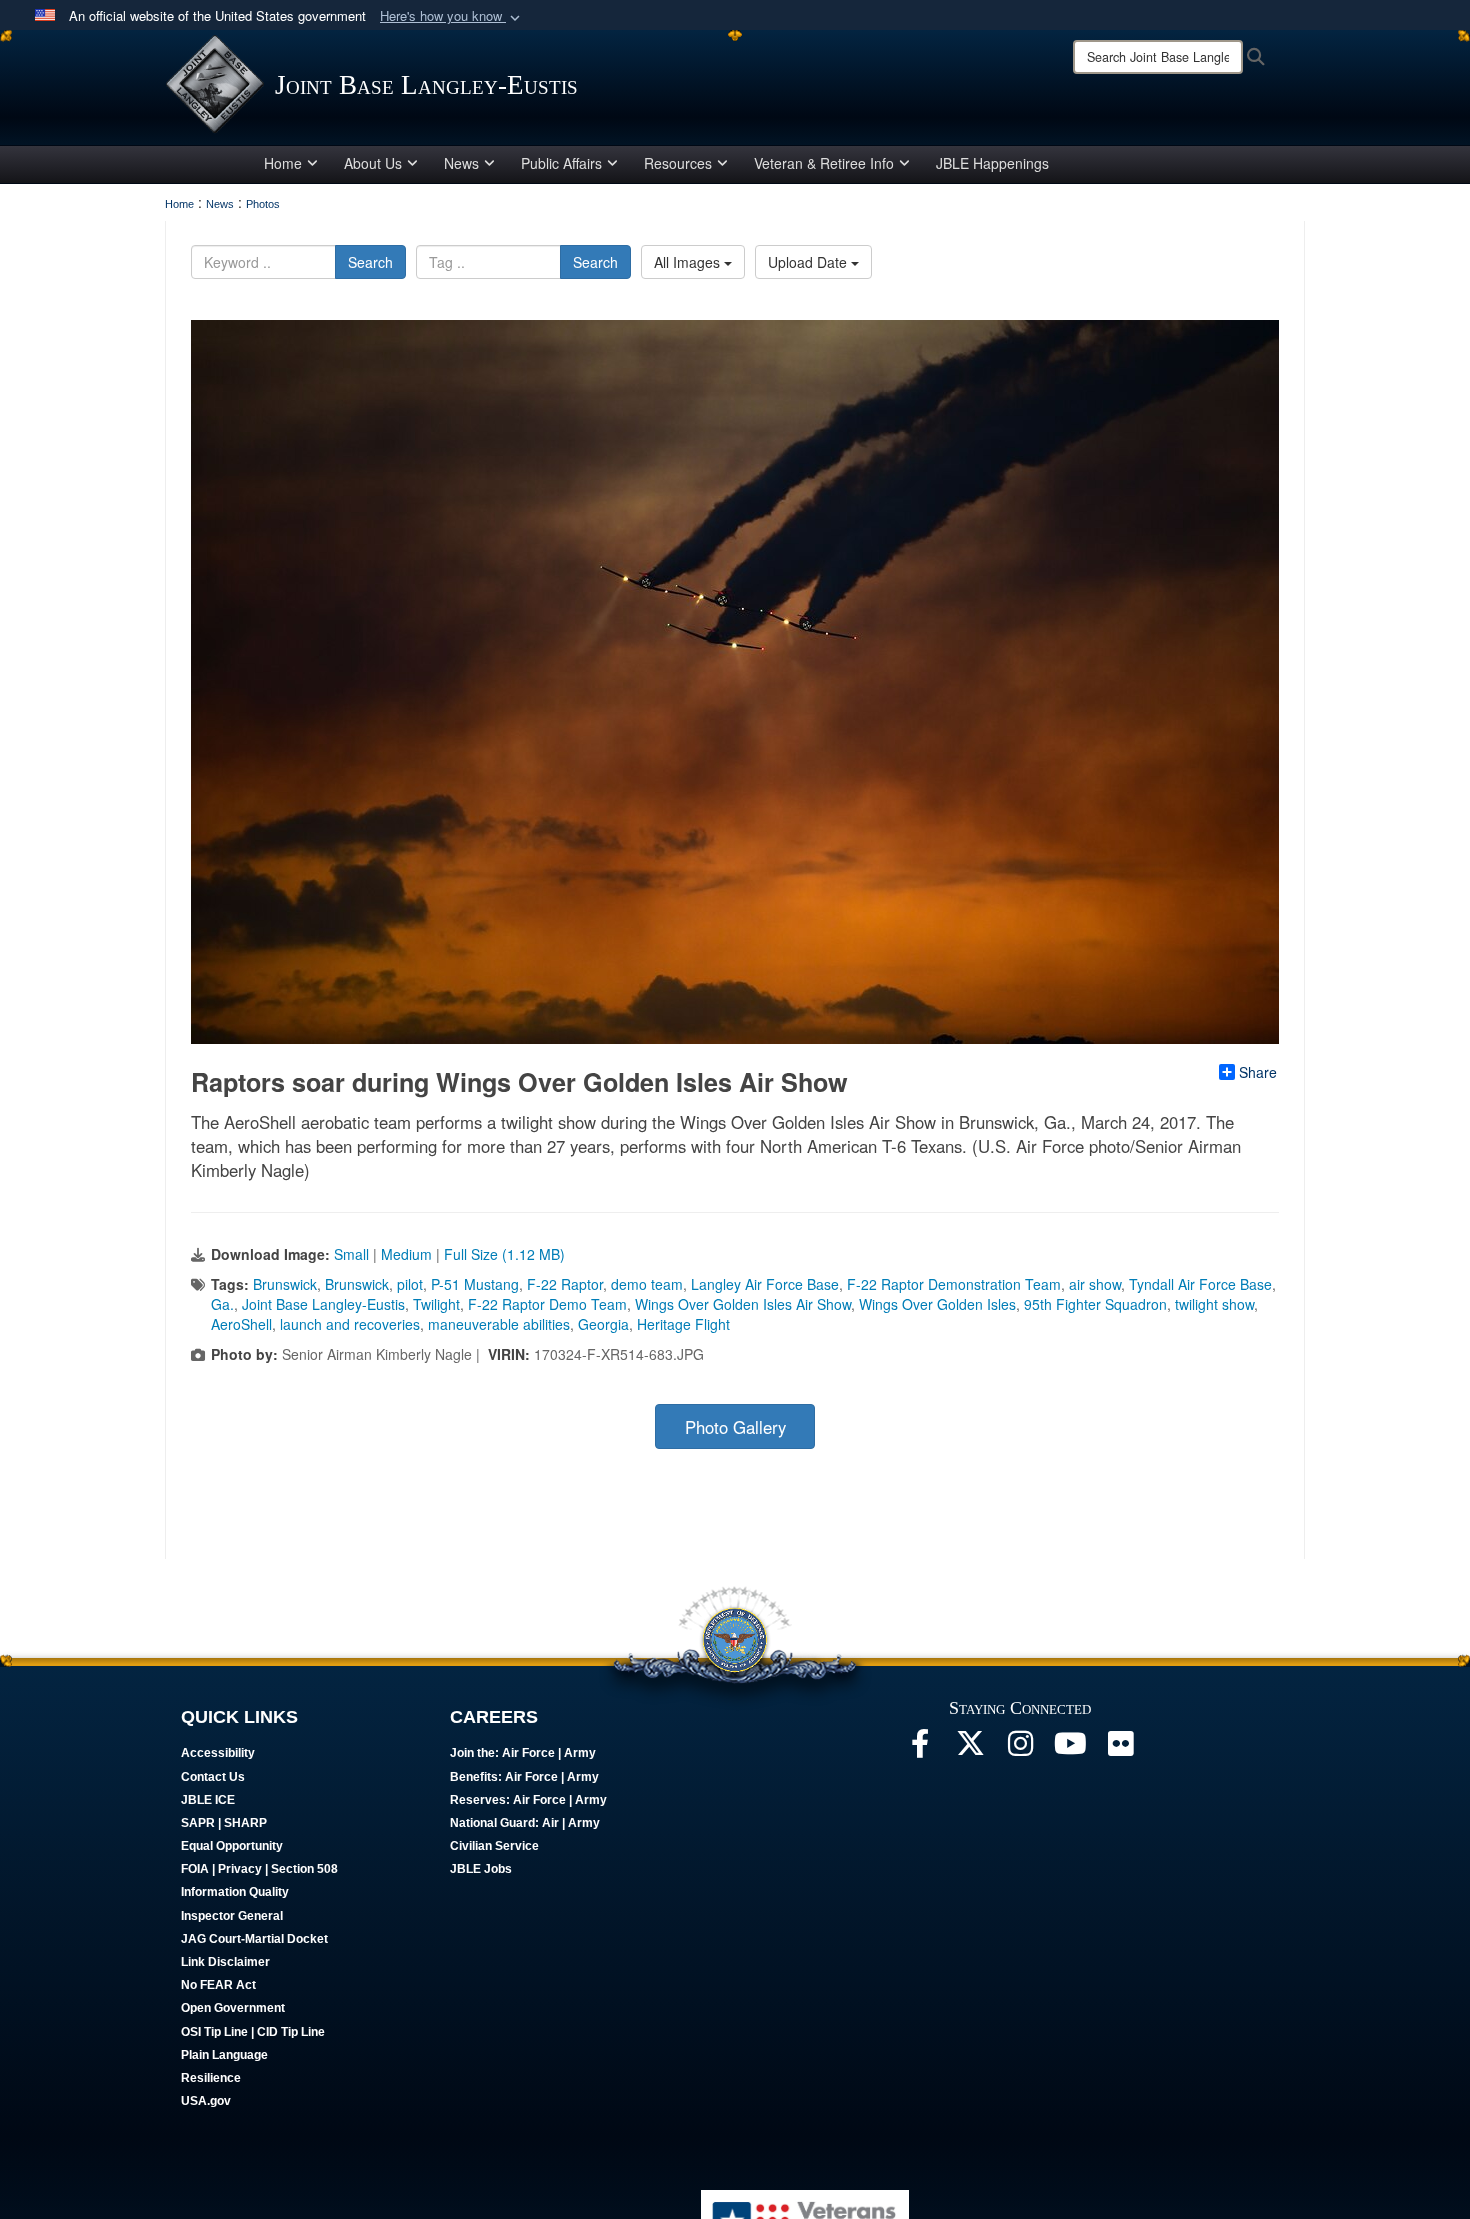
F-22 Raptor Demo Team (547, 1304)
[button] (452, 16)
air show (1095, 1284)
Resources (678, 163)
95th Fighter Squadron (1095, 1304)
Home (283, 163)
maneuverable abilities (499, 1324)
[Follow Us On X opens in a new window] (970, 1749)
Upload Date (809, 262)
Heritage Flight (683, 1324)
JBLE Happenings (992, 163)
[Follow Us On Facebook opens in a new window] (920, 1749)
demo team (647, 1284)
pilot (410, 1284)
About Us (373, 163)
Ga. (222, 1304)
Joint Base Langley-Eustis (323, 1304)
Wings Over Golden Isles (937, 1304)
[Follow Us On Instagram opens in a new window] (1020, 1749)
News (461, 163)
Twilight (436, 1304)
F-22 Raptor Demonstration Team (954, 1284)
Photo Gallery (735, 1427)
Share (1258, 1072)
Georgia (603, 1324)
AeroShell (241, 1324)
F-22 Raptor (565, 1284)
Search (370, 262)
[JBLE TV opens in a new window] (1070, 1749)
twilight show (1214, 1304)
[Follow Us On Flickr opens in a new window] (1120, 1749)
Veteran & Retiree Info (824, 163)
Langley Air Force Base (765, 1284)
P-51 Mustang (475, 1284)
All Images (689, 262)
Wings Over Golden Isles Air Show (743, 1304)
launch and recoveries (350, 1324)
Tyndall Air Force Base (1200, 1284)
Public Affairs (561, 163)
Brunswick (285, 1284)
